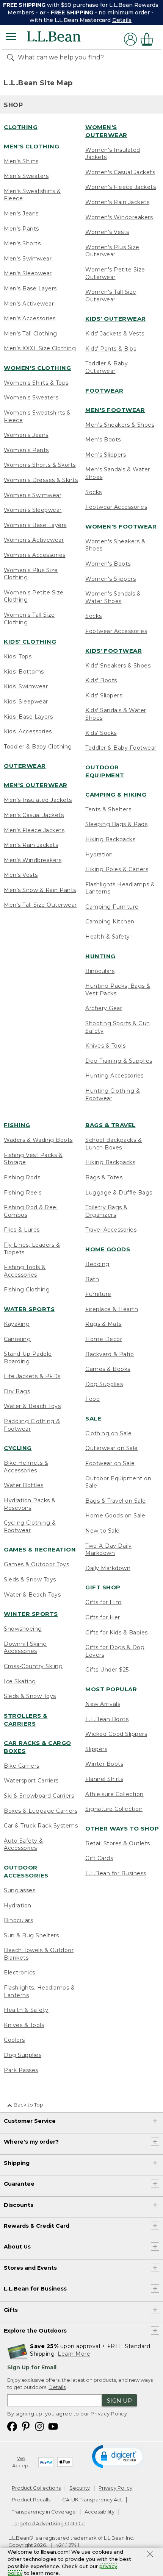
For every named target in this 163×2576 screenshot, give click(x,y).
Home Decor (104, 1339)
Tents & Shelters (108, 809)
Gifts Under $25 (107, 1670)
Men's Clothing (31, 146)
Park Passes (21, 2070)
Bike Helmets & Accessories (26, 1467)
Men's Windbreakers (33, 860)
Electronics (20, 1973)
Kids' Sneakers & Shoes (118, 666)
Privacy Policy (109, 2414)
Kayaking (17, 1324)
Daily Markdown (108, 1568)
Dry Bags (17, 1391)
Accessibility (100, 2512)
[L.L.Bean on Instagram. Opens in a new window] (39, 2426)
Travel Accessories (111, 1230)
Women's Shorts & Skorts (40, 465)
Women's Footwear (121, 526)
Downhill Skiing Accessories (25, 1648)
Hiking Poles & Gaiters (117, 869)
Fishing (17, 1125)
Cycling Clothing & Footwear (30, 1527)
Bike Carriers (22, 1766)
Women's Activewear (34, 540)
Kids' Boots (101, 680)
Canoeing (17, 1339)
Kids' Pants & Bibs (111, 349)
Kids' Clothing (30, 642)
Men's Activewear (29, 304)
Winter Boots (104, 1764)
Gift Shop (103, 1587)
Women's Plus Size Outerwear (112, 251)
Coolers (14, 2040)
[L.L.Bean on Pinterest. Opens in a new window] (26, 2426)
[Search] (12, 57)
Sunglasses (20, 1890)
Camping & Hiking (116, 794)
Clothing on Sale (108, 1433)
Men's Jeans (21, 214)
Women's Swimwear (33, 495)
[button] (118, 2456)
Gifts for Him (103, 1602)
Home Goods (108, 1249)
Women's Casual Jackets (120, 172)
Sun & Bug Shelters (31, 1935)
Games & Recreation (40, 1549)
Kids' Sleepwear (26, 702)
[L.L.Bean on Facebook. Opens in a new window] (12, 2426)
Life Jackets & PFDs (32, 1376)
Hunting (100, 956)
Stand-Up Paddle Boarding (28, 1358)
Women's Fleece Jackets (121, 187)
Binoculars (100, 971)
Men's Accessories (30, 318)
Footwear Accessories (116, 507)
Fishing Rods (22, 1177)
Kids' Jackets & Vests (115, 334)
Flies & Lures (22, 1230)
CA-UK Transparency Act (92, 2500)
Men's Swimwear (28, 259)
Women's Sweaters (31, 398)
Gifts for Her (103, 1617)
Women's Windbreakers (119, 217)
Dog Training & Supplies (119, 1061)
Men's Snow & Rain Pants (40, 890)
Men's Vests (21, 875)
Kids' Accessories (28, 731)
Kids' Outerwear (116, 319)
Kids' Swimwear (26, 686)
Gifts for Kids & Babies (117, 1633)
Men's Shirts (21, 161)
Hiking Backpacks (110, 839)
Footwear (104, 391)
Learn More (74, 2354)
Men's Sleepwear (28, 273)
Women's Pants (26, 450)
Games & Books (108, 1369)
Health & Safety (108, 937)
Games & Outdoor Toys (36, 1564)
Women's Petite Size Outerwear (115, 273)
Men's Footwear (115, 410)
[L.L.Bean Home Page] (64, 39)
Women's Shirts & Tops (36, 383)
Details (122, 20)
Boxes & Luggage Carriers (41, 1811)
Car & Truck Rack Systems (41, 1826)
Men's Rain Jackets (31, 845)
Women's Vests (107, 232)
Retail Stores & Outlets (118, 1843)
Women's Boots (108, 564)
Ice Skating (20, 1681)
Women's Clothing (37, 368)
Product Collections (36, 2488)
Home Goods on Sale (115, 1516)
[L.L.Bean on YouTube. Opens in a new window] (53, 2426)
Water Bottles (24, 1485)
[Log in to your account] (130, 39)
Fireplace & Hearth (112, 1309)
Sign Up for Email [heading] (32, 2367)
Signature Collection (114, 1809)
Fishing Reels (23, 1193)
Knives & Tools (105, 1046)
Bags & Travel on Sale (116, 1501)
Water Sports (29, 1309)
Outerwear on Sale (112, 1448)
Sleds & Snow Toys (30, 1580)
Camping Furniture (112, 907)
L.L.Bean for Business (116, 1873)
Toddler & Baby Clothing (38, 747)
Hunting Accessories (114, 1076)
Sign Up (119, 2401)
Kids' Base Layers (28, 717)
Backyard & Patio (110, 1354)
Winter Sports (31, 1614)
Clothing (21, 127)
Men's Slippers (106, 455)
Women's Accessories (35, 555)
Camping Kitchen (110, 922)
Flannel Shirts (104, 1779)
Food (92, 1399)
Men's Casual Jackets (34, 815)
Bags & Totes (104, 1177)
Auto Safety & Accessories (24, 1845)
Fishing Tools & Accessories (25, 1271)
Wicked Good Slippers (116, 1734)
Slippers (96, 1749)
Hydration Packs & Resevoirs (30, 1504)
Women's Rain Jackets (117, 202)
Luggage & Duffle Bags (119, 1193)
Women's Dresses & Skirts (41, 480)
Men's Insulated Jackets (38, 800)
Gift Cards (99, 1858)
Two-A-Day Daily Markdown (109, 1550)
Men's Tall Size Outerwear (40, 905)
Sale (93, 1418)
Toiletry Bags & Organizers (107, 1211)
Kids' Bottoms (24, 672)
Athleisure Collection (114, 1794)
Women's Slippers (110, 579)
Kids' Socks (101, 733)
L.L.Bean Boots (107, 1719)
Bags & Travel (110, 1125)
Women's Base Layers (35, 525)
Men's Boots (103, 440)
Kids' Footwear (114, 651)
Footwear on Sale (110, 1463)
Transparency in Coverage (44, 2512)
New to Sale (103, 1531)
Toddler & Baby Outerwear (107, 367)
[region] (81, 12)
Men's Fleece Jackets (34, 830)
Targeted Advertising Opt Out (49, 2523)
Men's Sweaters (26, 176)
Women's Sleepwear (33, 510)
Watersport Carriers (31, 1781)
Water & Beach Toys (32, 1406)
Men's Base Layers (30, 288)
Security (80, 2488)
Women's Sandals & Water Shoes (113, 597)
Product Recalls (31, 2500)
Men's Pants (21, 229)
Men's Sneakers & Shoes (120, 425)
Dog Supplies (23, 2055)
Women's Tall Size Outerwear (111, 296)
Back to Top (28, 2105)
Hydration (99, 855)
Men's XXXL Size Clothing (40, 348)
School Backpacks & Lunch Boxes (114, 1144)
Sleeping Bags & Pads (116, 824)
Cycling (18, 1448)
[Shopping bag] (149, 39)
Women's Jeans (26, 435)
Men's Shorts (22, 243)
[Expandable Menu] (11, 37)
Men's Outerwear (36, 785)
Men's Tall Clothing (31, 334)
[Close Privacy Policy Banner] (150, 2555)
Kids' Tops (18, 656)
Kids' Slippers (104, 695)
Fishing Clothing (27, 1290)
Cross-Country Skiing (33, 1666)
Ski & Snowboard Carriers (39, 1796)
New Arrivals (103, 1704)
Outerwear (25, 766)
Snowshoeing (23, 1629)
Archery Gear (104, 1008)
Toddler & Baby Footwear (121, 748)
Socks (94, 492)
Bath (92, 1279)
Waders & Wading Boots (38, 1140)
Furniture (98, 1294)
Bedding (97, 1264)
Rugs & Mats (103, 1324)
